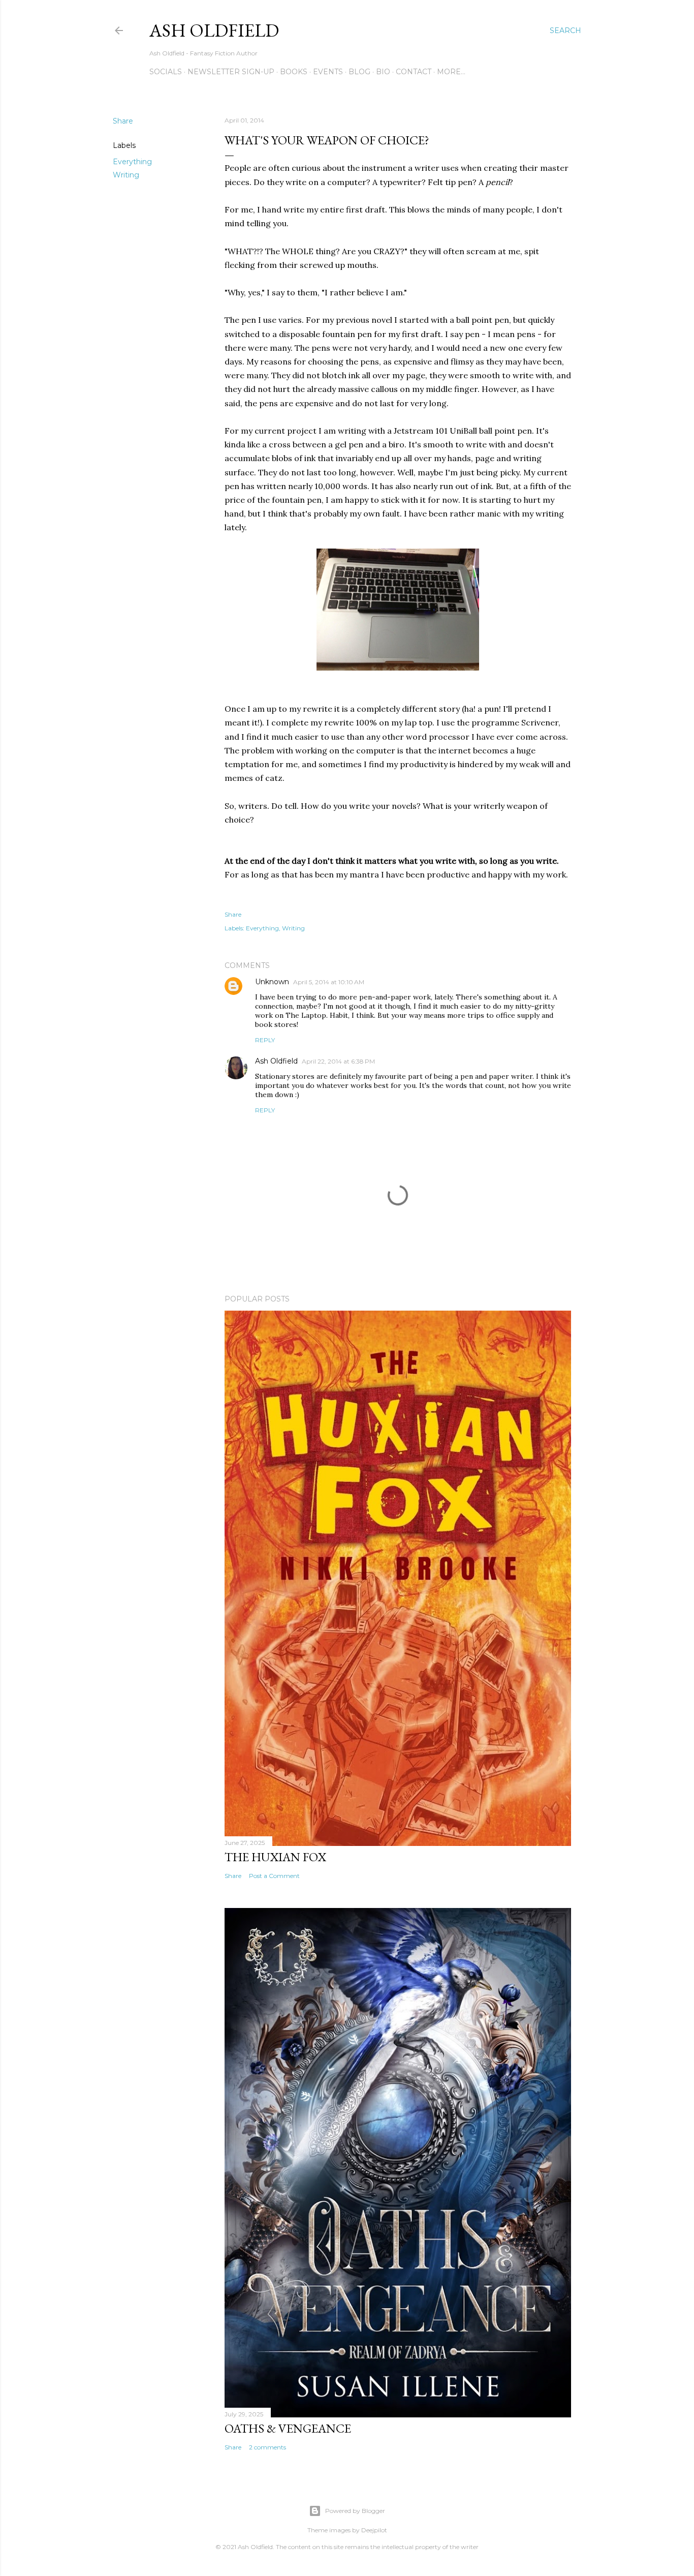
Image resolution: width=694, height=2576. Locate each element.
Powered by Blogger (355, 2511)
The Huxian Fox (275, 1857)
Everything (132, 162)
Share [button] (123, 121)
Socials (166, 72)
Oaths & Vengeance (288, 2428)
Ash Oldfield (214, 30)
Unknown (272, 982)
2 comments (267, 2447)
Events (328, 72)
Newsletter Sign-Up (231, 72)
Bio (383, 72)
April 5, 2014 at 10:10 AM (329, 982)
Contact (414, 72)
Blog (359, 72)
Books (294, 72)
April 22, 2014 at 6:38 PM (338, 1061)
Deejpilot (374, 2530)
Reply (265, 1040)
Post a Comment (274, 1876)
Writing (126, 175)
